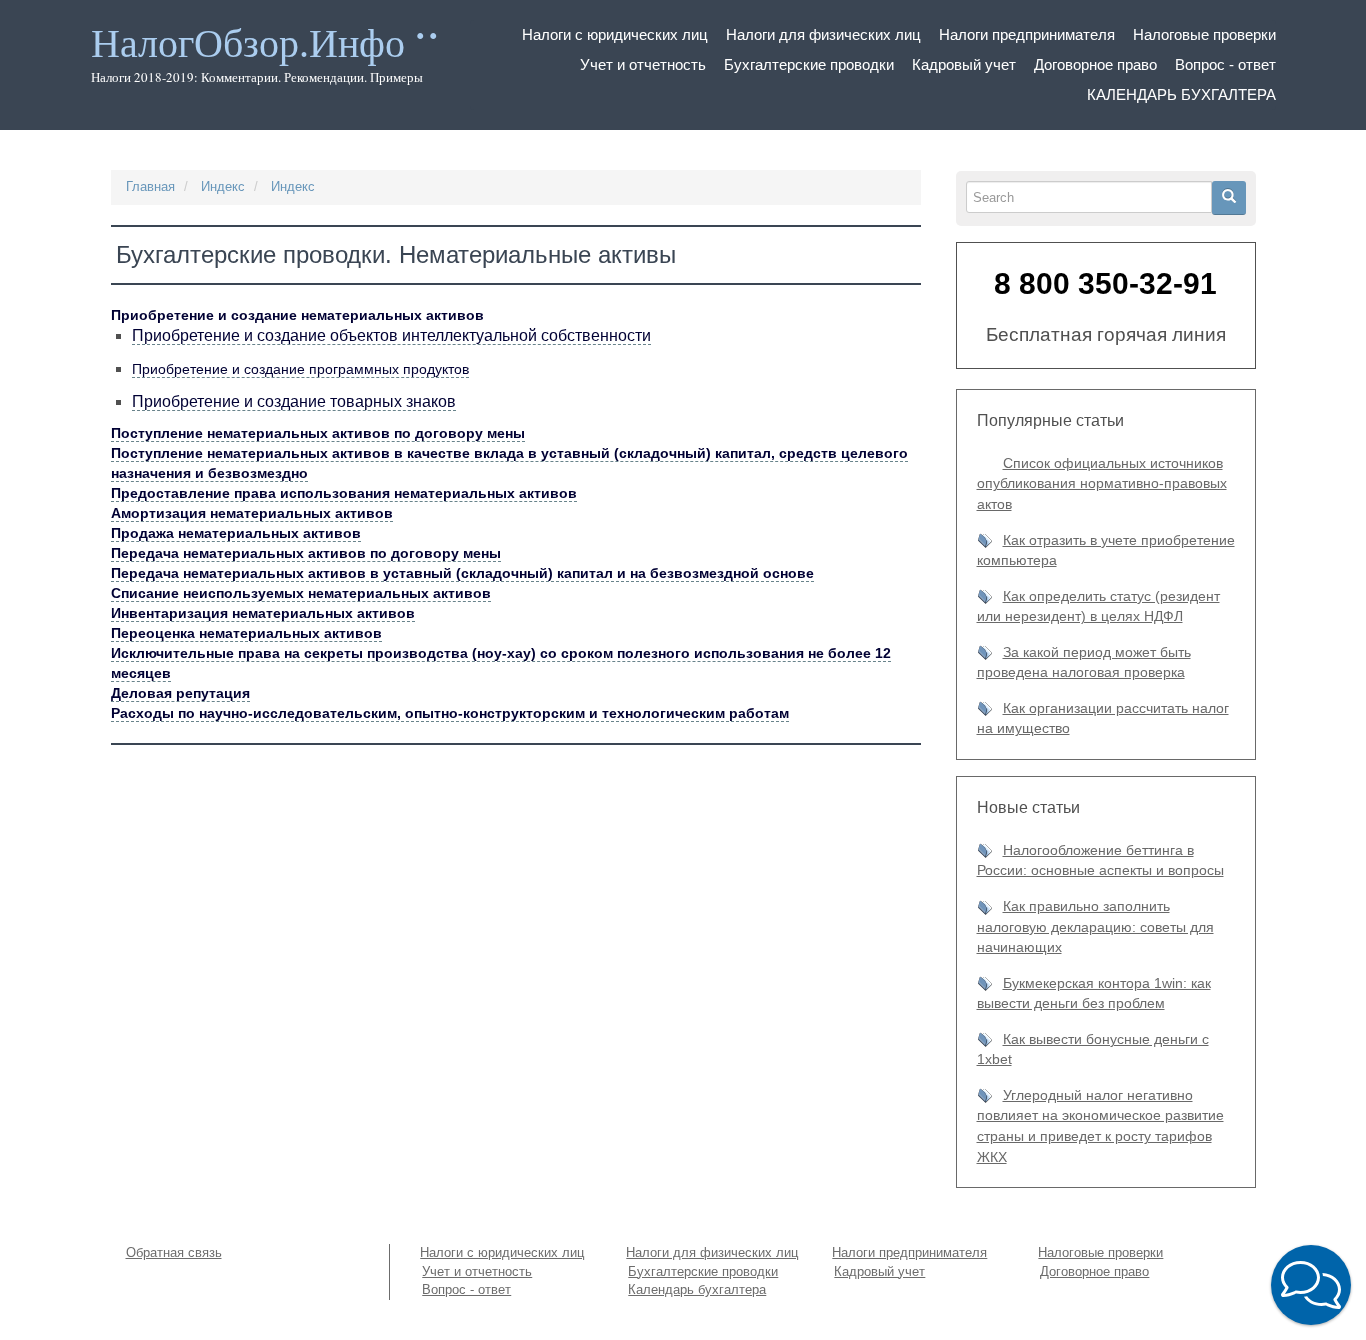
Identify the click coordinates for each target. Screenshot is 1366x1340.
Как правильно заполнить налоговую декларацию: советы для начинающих (1095, 926)
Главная (150, 186)
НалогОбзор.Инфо (248, 43)
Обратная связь (174, 1252)
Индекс (223, 186)
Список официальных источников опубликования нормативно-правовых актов (1102, 483)
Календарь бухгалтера (1181, 94)
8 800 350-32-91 (1105, 283)
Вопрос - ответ (1225, 64)
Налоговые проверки (1204, 34)
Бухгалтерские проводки (809, 64)
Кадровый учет (964, 64)
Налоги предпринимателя (1027, 34)
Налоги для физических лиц (823, 34)
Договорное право (1095, 64)
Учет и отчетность (643, 64)
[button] (1311, 1285)
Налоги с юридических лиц (615, 34)
